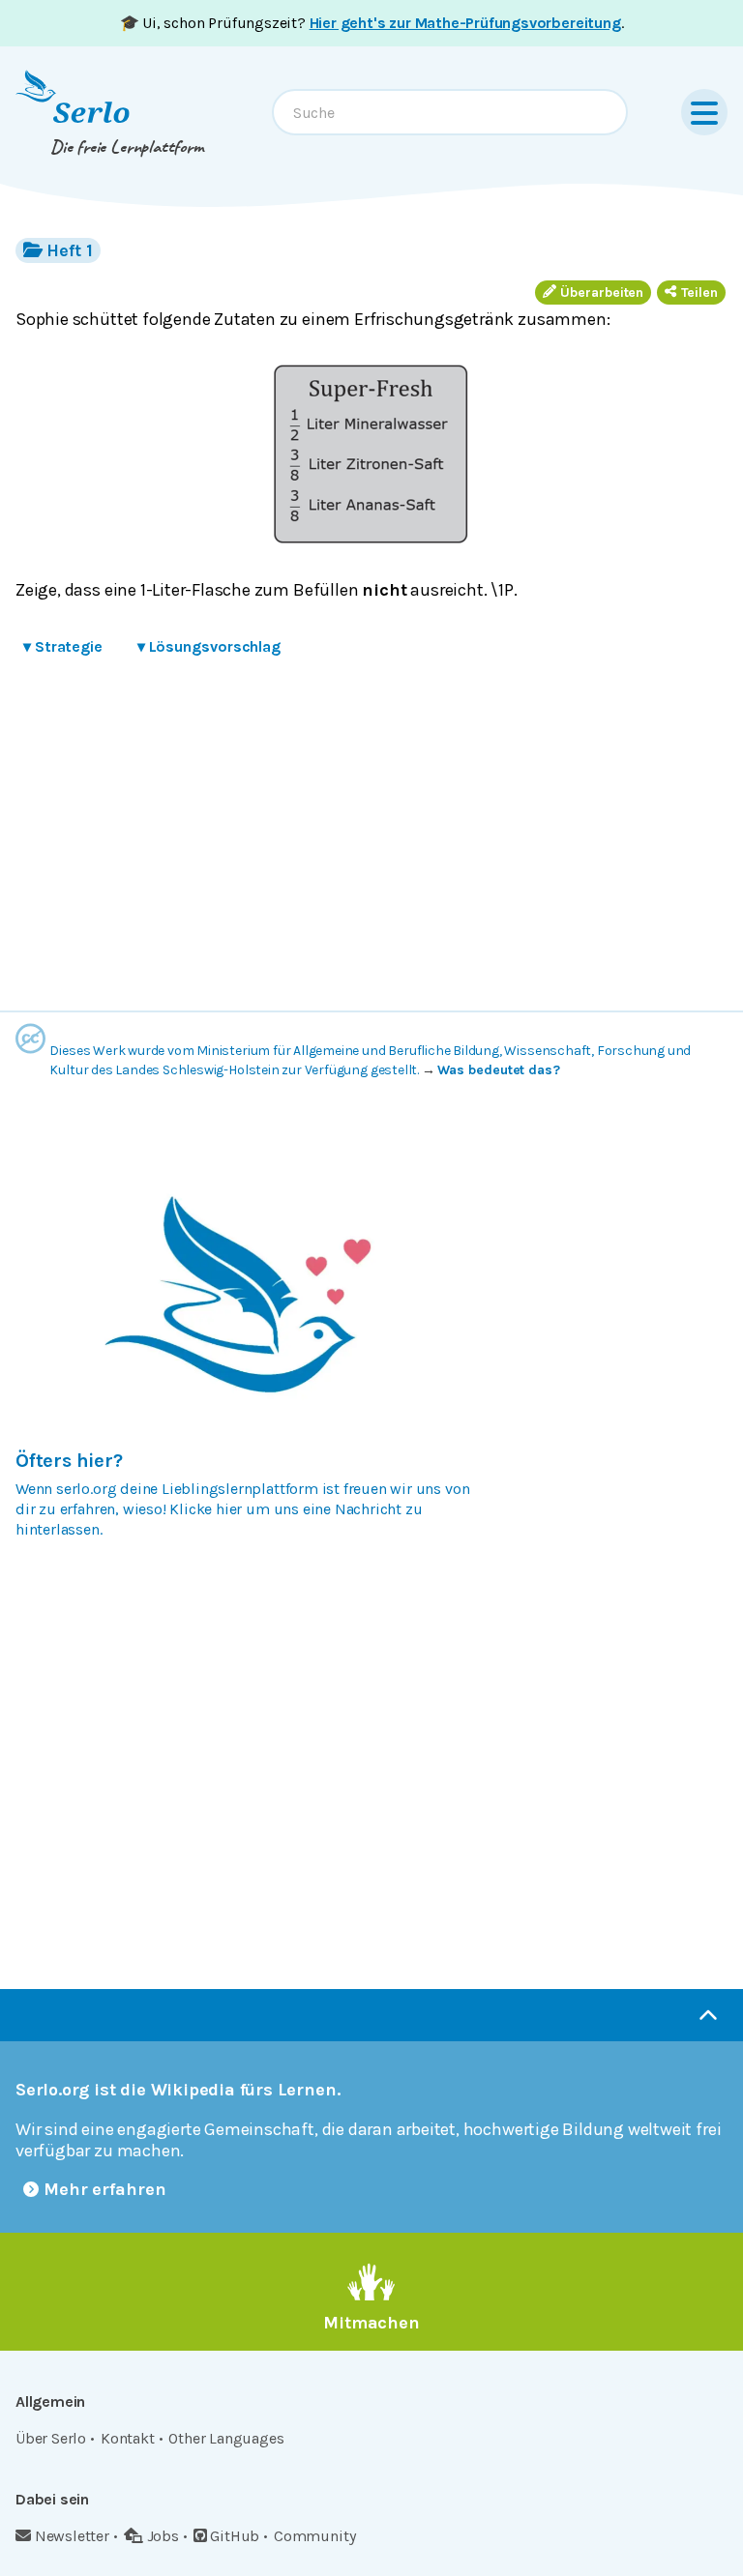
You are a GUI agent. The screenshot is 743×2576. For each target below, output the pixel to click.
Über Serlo (51, 2438)
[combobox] (450, 112)
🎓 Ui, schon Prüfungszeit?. (372, 23)
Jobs (163, 2536)
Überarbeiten (602, 293)
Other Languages (226, 2438)
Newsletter (72, 2536)
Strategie (63, 646)
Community (314, 2536)
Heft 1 (69, 250)
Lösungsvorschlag (209, 646)
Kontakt (128, 2438)
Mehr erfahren (105, 2189)
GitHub (235, 2536)
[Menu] (704, 112)
